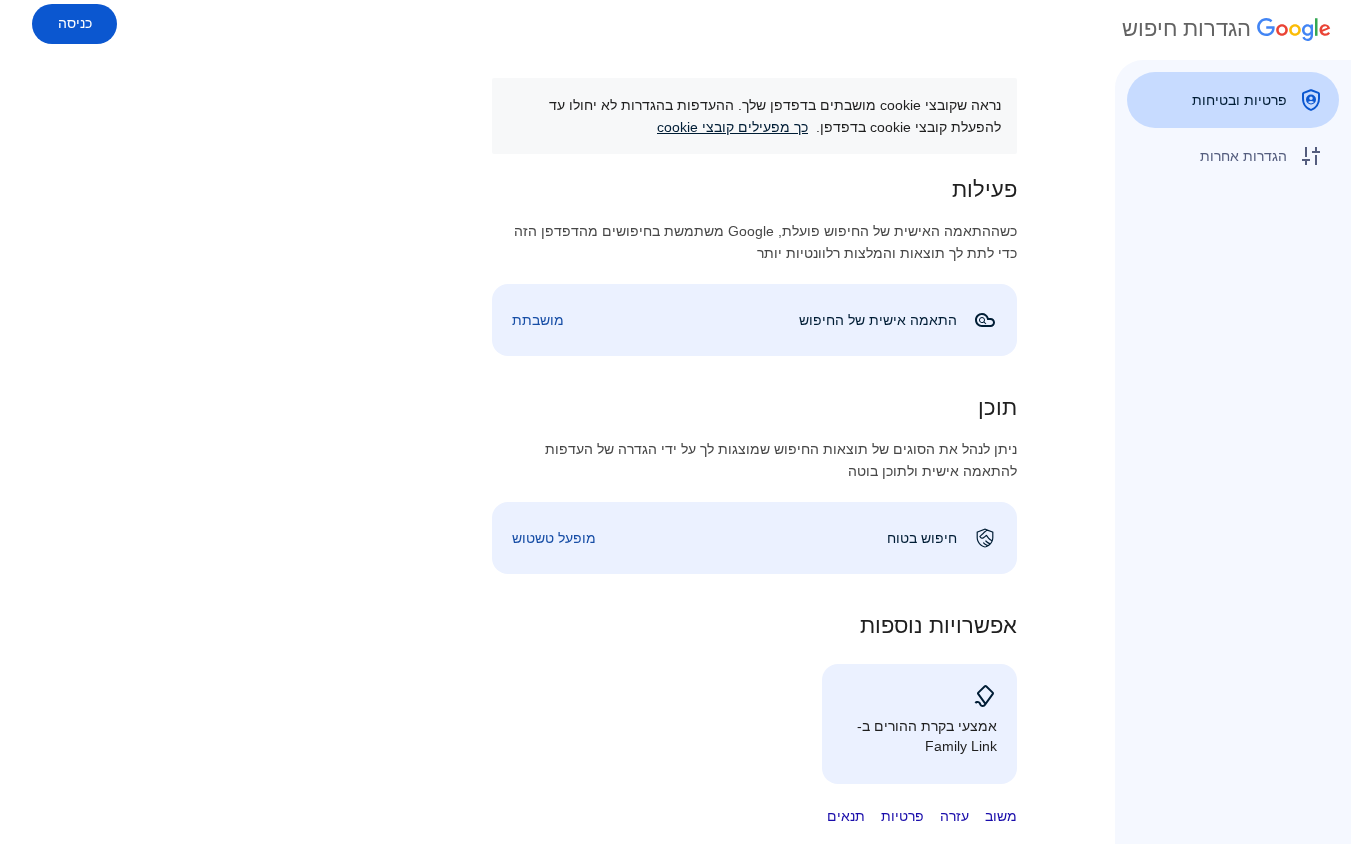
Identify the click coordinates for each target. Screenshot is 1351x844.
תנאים (846, 816)
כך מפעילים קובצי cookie (732, 127)
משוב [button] (1001, 816)
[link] (754, 320)
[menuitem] (1233, 100)
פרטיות (902, 816)
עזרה (954, 816)
